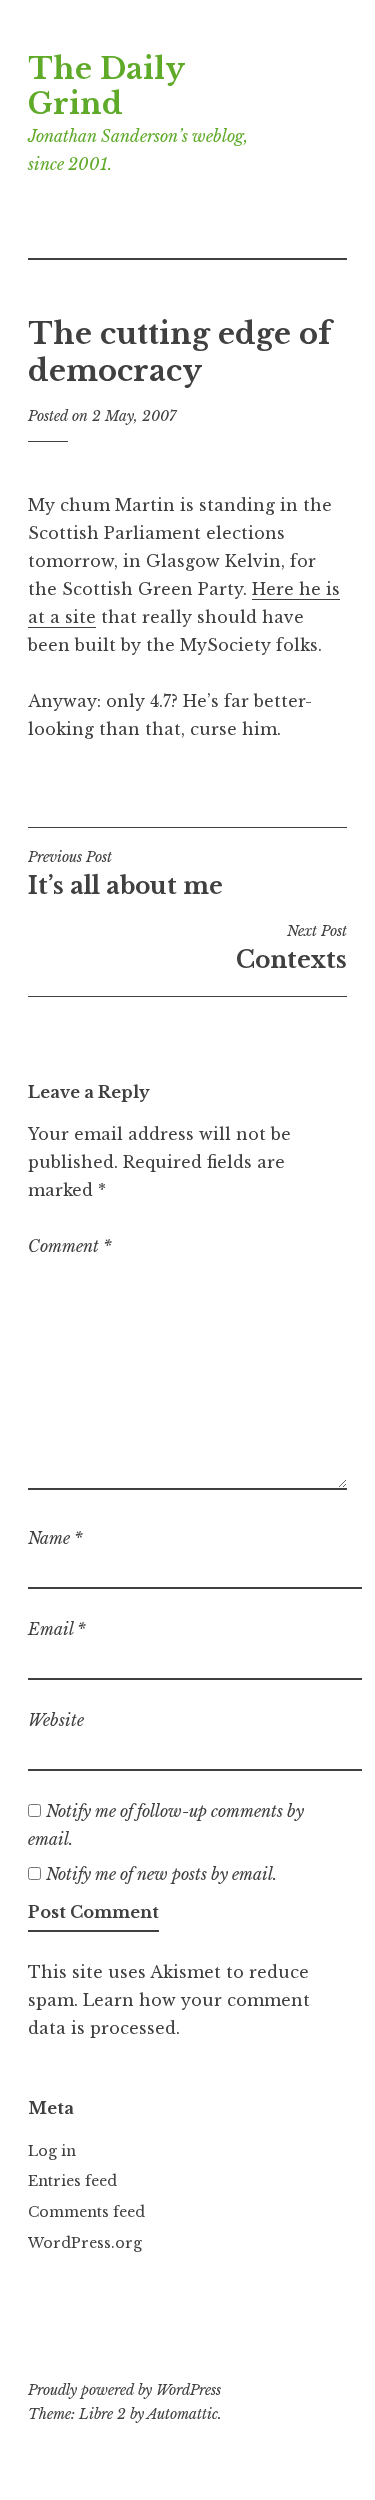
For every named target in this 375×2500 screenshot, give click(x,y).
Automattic (182, 2414)
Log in (52, 2151)
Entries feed (72, 2181)
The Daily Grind (106, 86)
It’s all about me (125, 874)
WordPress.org (85, 2243)
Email (57, 1629)
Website (56, 1720)
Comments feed (86, 2212)
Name (55, 1538)
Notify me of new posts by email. (161, 1874)
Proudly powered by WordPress (124, 2390)
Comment (70, 1246)
